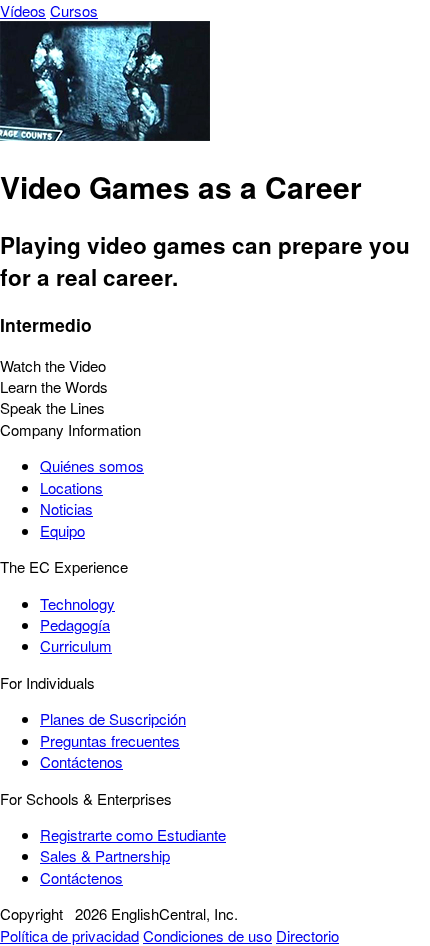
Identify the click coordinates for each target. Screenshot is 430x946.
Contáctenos (81, 761)
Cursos (74, 10)
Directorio (307, 935)
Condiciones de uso (207, 935)
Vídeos (23, 10)
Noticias (66, 508)
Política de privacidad (69, 935)
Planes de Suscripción (113, 718)
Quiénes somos (92, 465)
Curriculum (76, 645)
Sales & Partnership (105, 855)
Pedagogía (75, 624)
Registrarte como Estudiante (133, 834)
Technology (77, 603)
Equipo (62, 530)
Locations (71, 487)
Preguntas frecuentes (110, 740)
